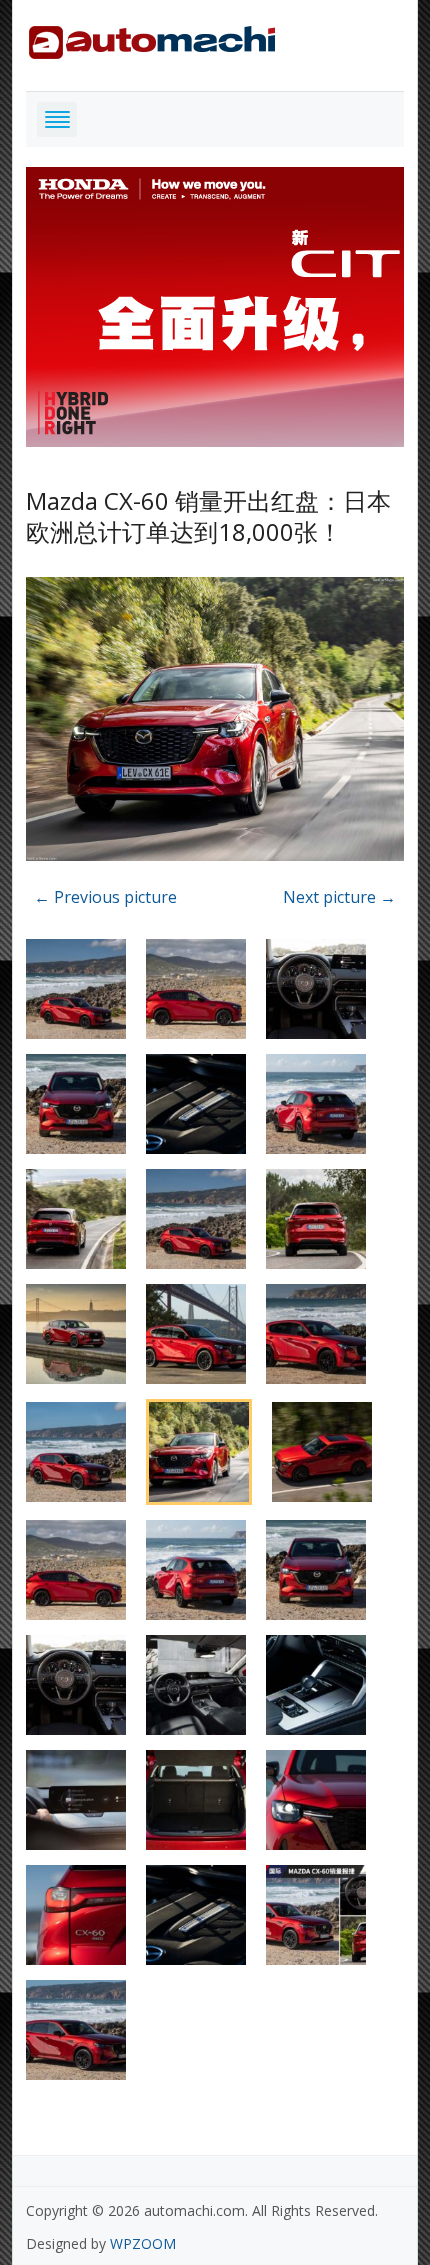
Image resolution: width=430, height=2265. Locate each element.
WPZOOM (143, 2243)
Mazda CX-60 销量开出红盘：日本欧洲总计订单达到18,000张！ (208, 516)
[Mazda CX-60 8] (215, 722)
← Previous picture (105, 897)
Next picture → (339, 897)
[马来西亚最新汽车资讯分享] (152, 38)
